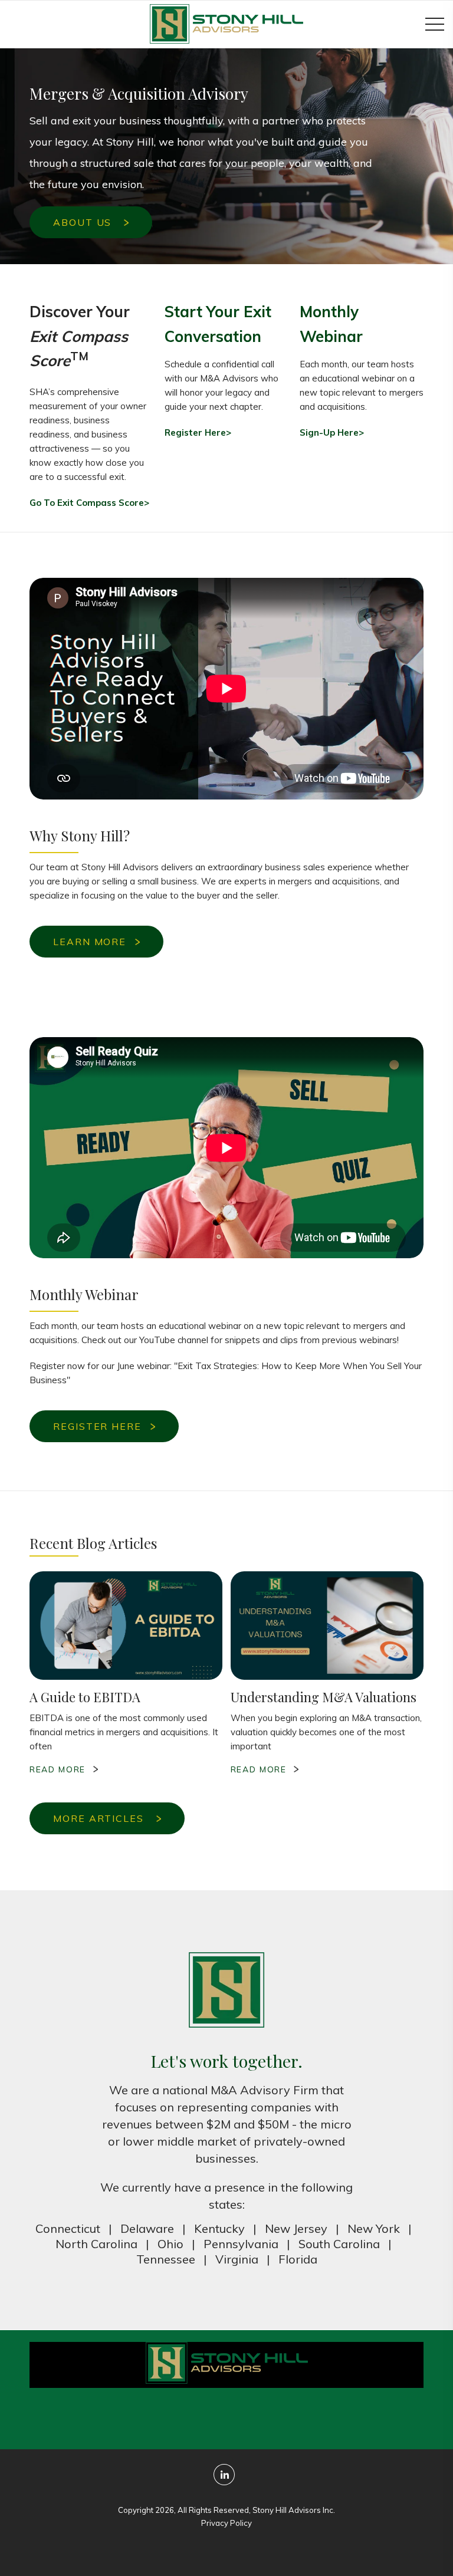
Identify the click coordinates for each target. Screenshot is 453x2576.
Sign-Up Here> (332, 432)
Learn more (90, 942)
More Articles (100, 1818)
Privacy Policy (226, 2523)
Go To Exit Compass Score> (89, 503)
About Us (84, 222)
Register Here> (198, 432)
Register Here (97, 1426)
